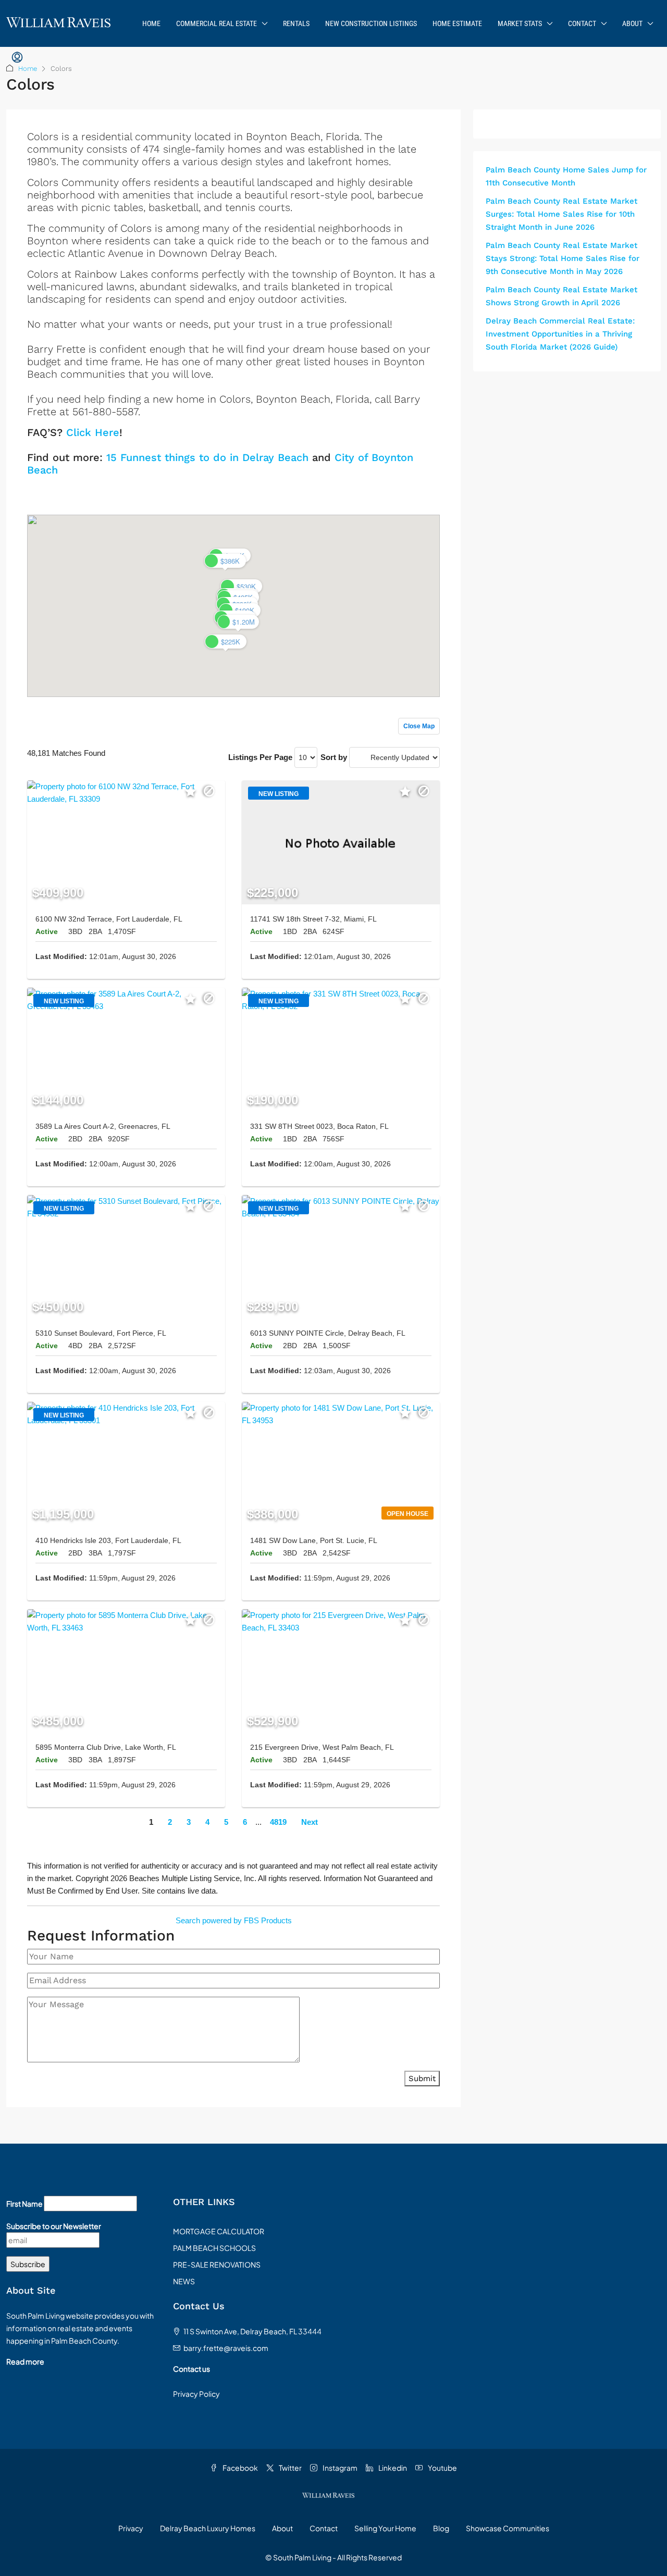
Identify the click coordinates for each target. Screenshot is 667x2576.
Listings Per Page (260, 757)
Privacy (131, 2528)
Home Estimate (457, 23)
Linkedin (392, 2468)
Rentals (296, 23)
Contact (582, 23)
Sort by (334, 757)
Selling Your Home (385, 2528)
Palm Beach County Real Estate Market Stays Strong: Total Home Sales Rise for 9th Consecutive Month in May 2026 (563, 258)
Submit (422, 2079)
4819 (278, 1822)
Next (310, 1822)
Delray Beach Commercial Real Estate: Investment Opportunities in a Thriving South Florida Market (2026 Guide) (560, 334)
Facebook (240, 2468)
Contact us (192, 2369)
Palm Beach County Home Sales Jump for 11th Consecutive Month (566, 176)
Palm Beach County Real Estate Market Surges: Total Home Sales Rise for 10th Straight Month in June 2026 (561, 214)
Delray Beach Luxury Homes (208, 2528)
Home (151, 23)
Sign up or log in (412, 493)
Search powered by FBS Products (234, 1920)
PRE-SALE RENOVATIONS (217, 2264)
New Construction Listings (371, 23)
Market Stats (520, 23)
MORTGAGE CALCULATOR (219, 2231)
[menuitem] (17, 58)
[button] (226, 642)
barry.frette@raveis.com (226, 2348)
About (632, 23)
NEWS (184, 2281)
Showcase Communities (508, 2528)
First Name (24, 2204)
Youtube (442, 2468)
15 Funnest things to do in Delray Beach (207, 457)
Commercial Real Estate (217, 23)
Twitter (290, 2468)
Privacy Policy (196, 2394)
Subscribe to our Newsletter (54, 2226)
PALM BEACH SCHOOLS (214, 2248)
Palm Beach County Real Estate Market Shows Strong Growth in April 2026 (561, 296)
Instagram (339, 2468)
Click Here (93, 432)
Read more (25, 2361)
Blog (441, 2528)
